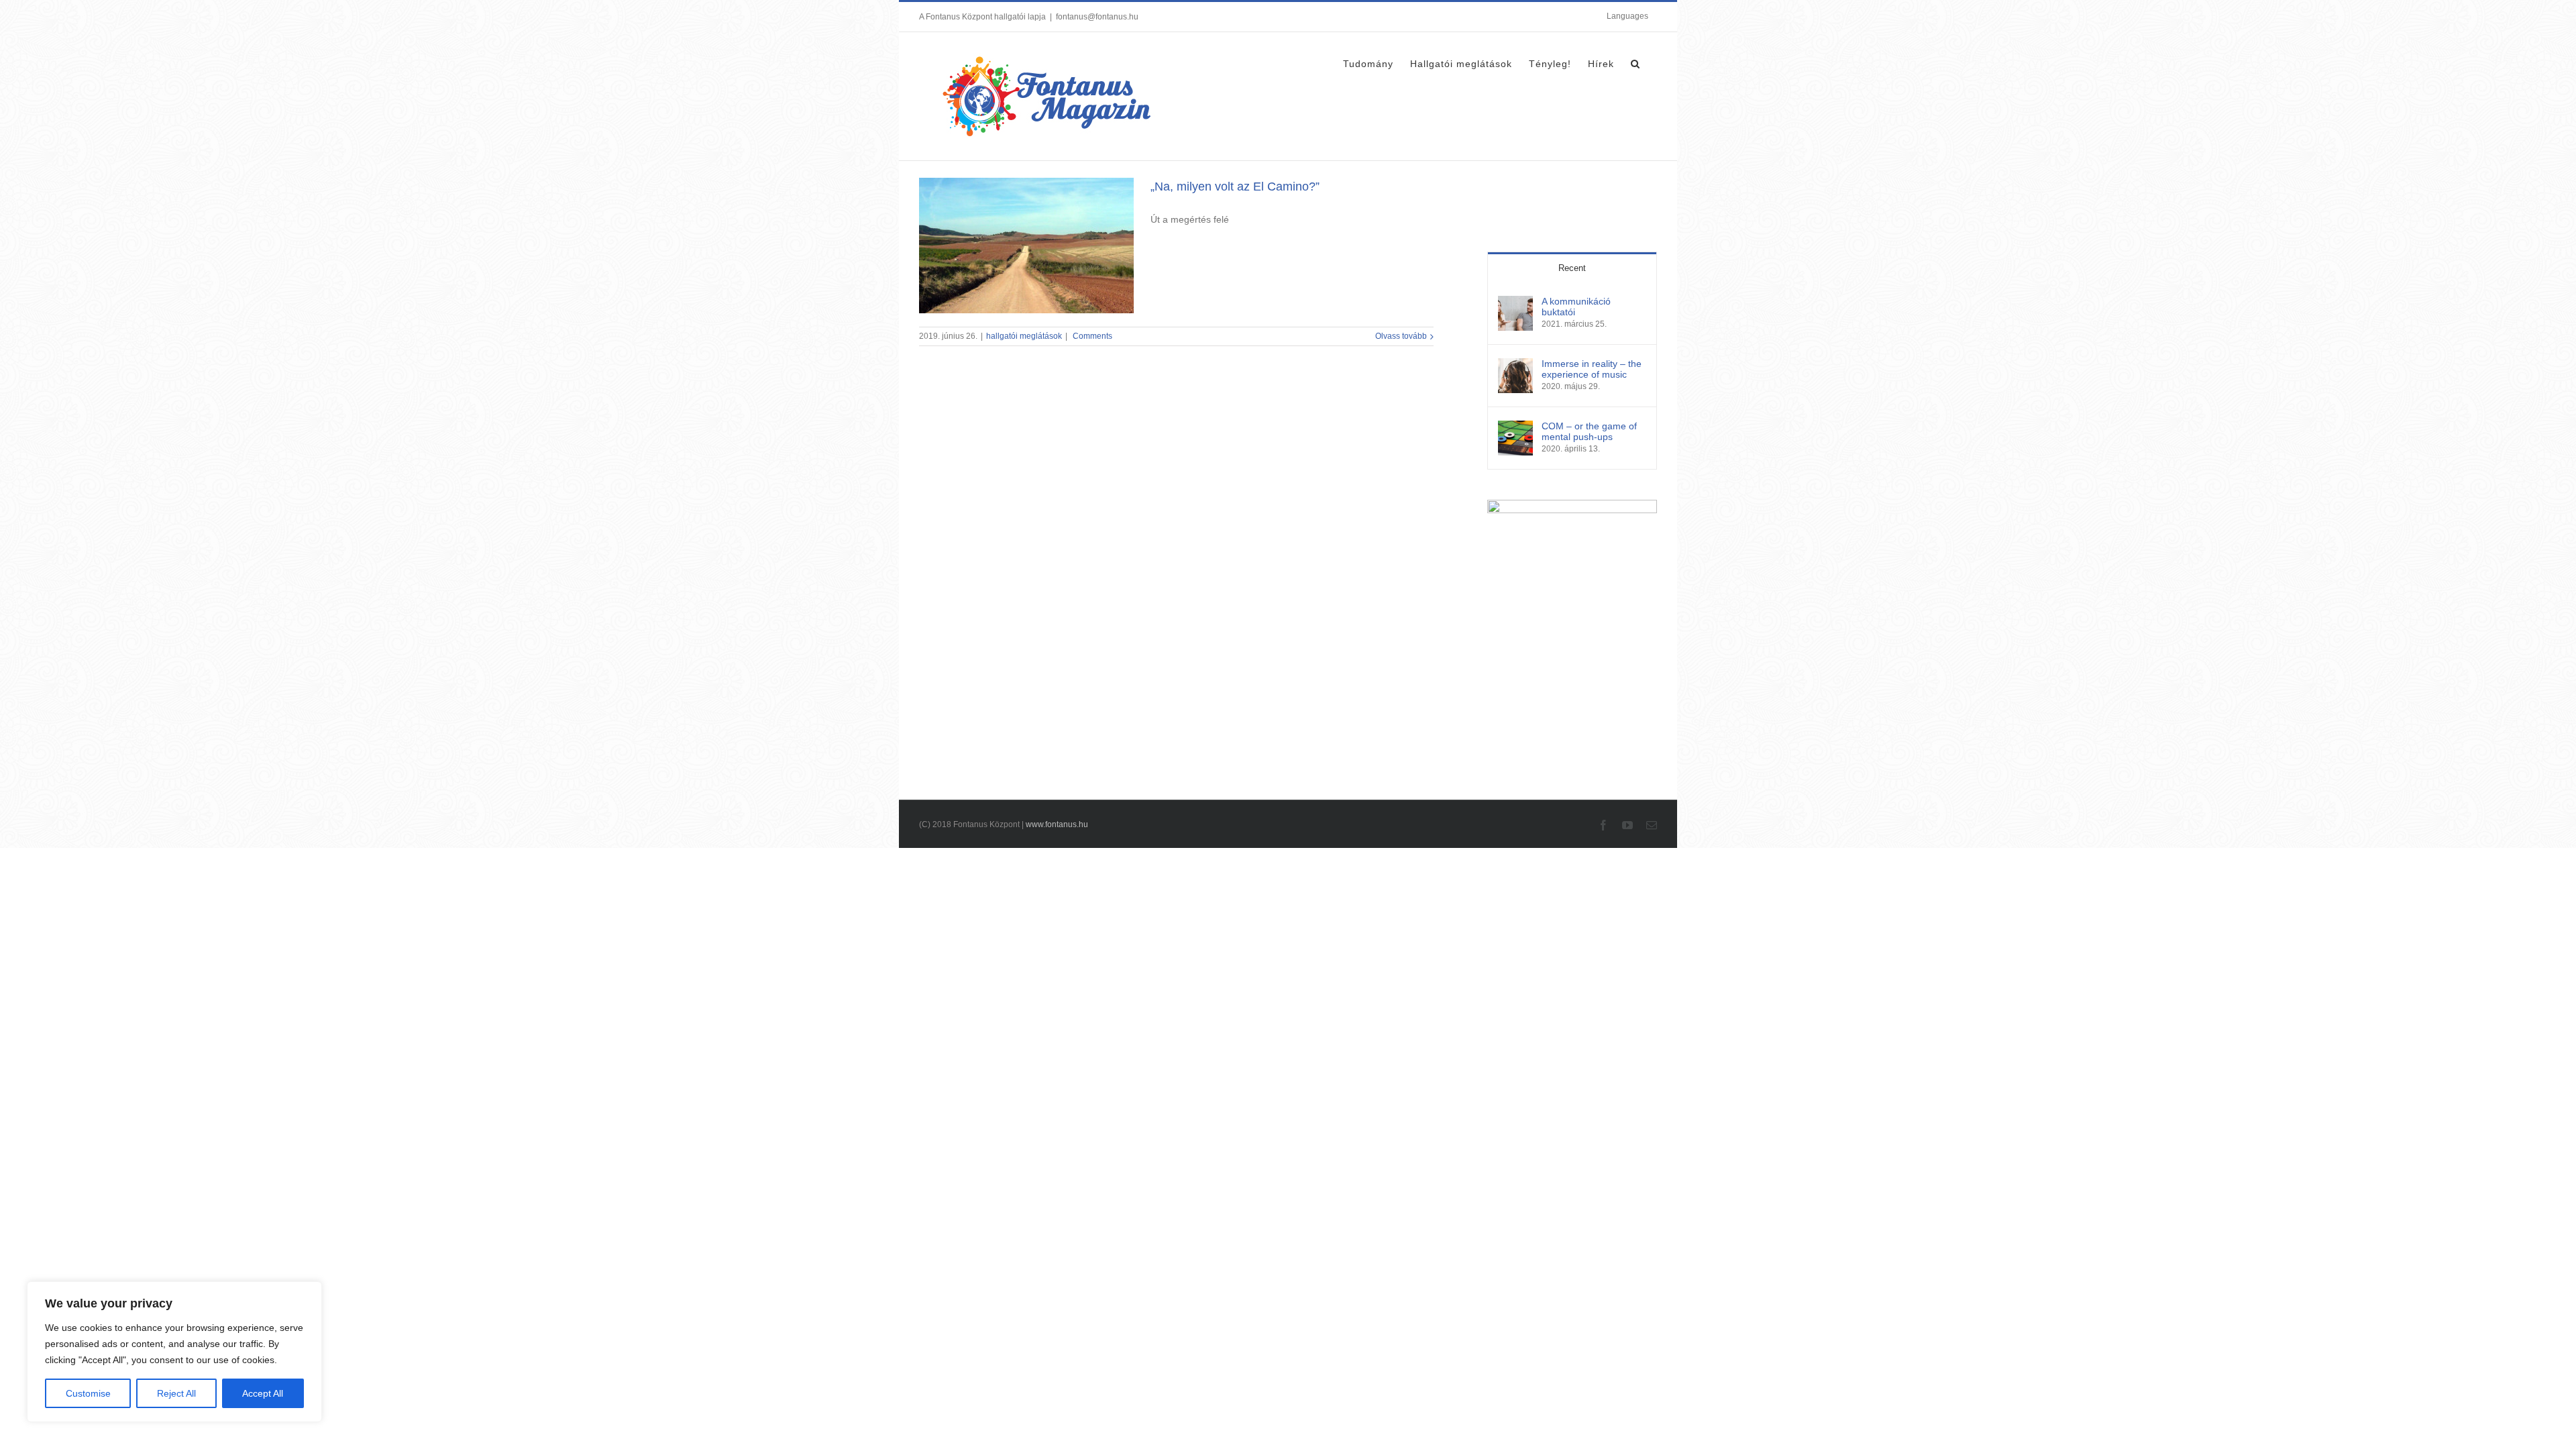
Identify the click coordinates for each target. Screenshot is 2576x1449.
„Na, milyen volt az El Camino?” (1235, 186)
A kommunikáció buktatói (1576, 307)
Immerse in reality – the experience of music (1592, 369)
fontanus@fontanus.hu (1097, 17)
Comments (1091, 336)
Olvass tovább (1401, 336)
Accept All (263, 1393)
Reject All (176, 1393)
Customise (88, 1393)
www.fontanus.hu (1057, 824)
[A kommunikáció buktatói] (1515, 303)
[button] (1635, 62)
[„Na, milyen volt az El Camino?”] (1026, 246)
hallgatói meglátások (1024, 336)
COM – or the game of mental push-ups (1589, 431)
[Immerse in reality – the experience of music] (1515, 365)
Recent (1572, 268)
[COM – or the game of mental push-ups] (1515, 427)
